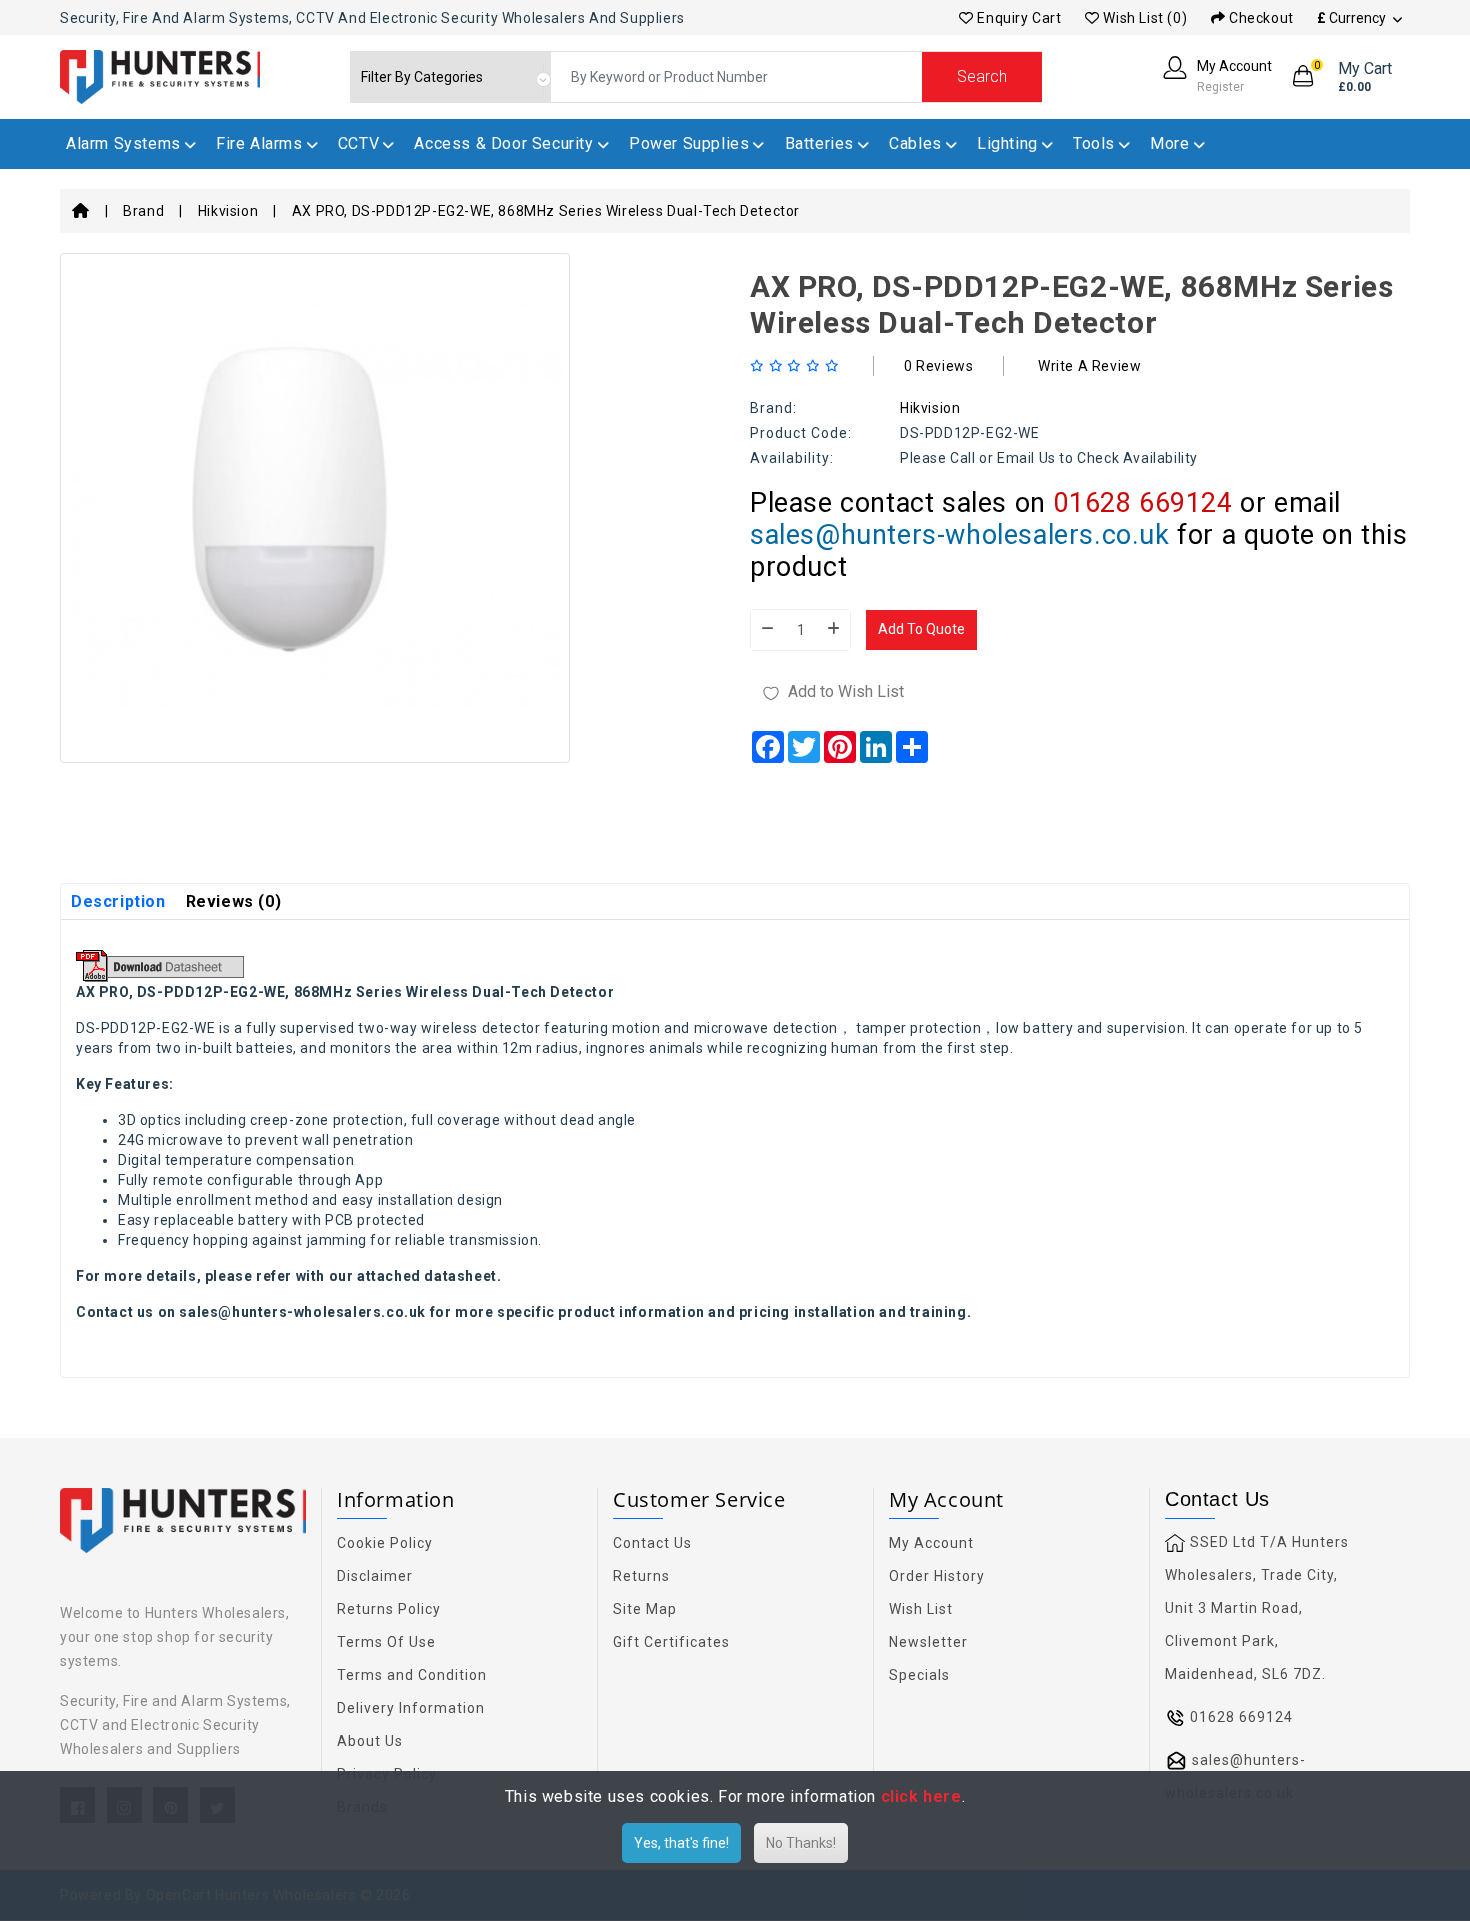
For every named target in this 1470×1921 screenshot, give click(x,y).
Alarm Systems (123, 143)
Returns (641, 1576)
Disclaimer (375, 1576)
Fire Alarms (259, 143)
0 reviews (938, 366)
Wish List (921, 1609)
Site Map (645, 1609)
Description (118, 901)
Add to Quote (921, 629)
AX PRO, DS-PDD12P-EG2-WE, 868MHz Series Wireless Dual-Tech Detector (546, 211)
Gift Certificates (671, 1642)
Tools (1094, 143)
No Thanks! (801, 1843)
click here (921, 1796)
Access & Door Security (503, 143)
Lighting (1007, 143)
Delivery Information (411, 1708)
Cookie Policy (385, 1543)
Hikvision (228, 211)
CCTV (358, 143)
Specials (919, 1675)
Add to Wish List (846, 691)
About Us (370, 1741)
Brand (143, 211)
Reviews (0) (234, 901)
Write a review (1089, 366)
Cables (915, 143)
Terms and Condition (412, 1675)
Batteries (819, 143)
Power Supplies (689, 143)
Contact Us (652, 1543)
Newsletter (928, 1642)
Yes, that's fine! (681, 1843)
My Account (931, 1543)
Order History (937, 1576)
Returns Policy (389, 1609)
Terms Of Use (386, 1642)
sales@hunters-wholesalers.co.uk (960, 535)
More (1169, 143)
